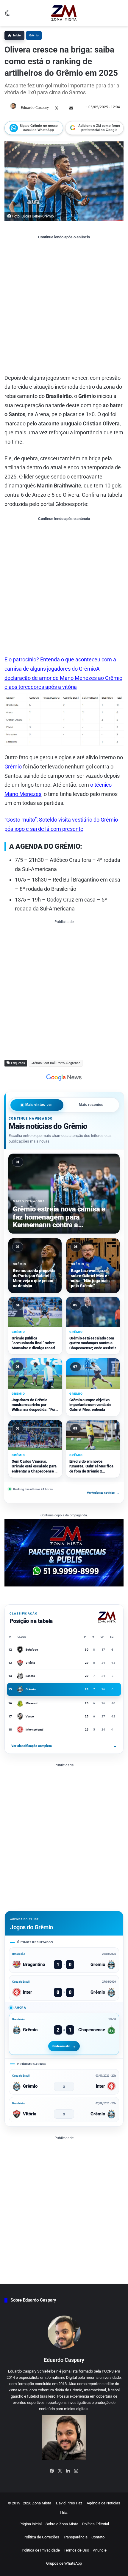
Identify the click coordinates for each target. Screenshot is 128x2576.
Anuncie (100, 2550)
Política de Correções (41, 2537)
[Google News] (64, 1078)
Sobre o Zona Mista (62, 2524)
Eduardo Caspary (35, 108)
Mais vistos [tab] (39, 1105)
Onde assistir (61, 2046)
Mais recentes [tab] (91, 1105)
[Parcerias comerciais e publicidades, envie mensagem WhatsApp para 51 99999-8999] (64, 1553)
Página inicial (31, 2524)
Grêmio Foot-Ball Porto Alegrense (56, 1063)
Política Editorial (96, 2524)
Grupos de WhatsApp (64, 2563)
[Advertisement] (64, 306)
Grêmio (34, 35)
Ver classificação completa (64, 1746)
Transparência (75, 2537)
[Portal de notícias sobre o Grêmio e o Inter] (64, 13)
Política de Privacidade (41, 2550)
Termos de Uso (76, 2550)
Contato (98, 2537)
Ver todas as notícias (103, 1492)
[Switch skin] (7, 15)
